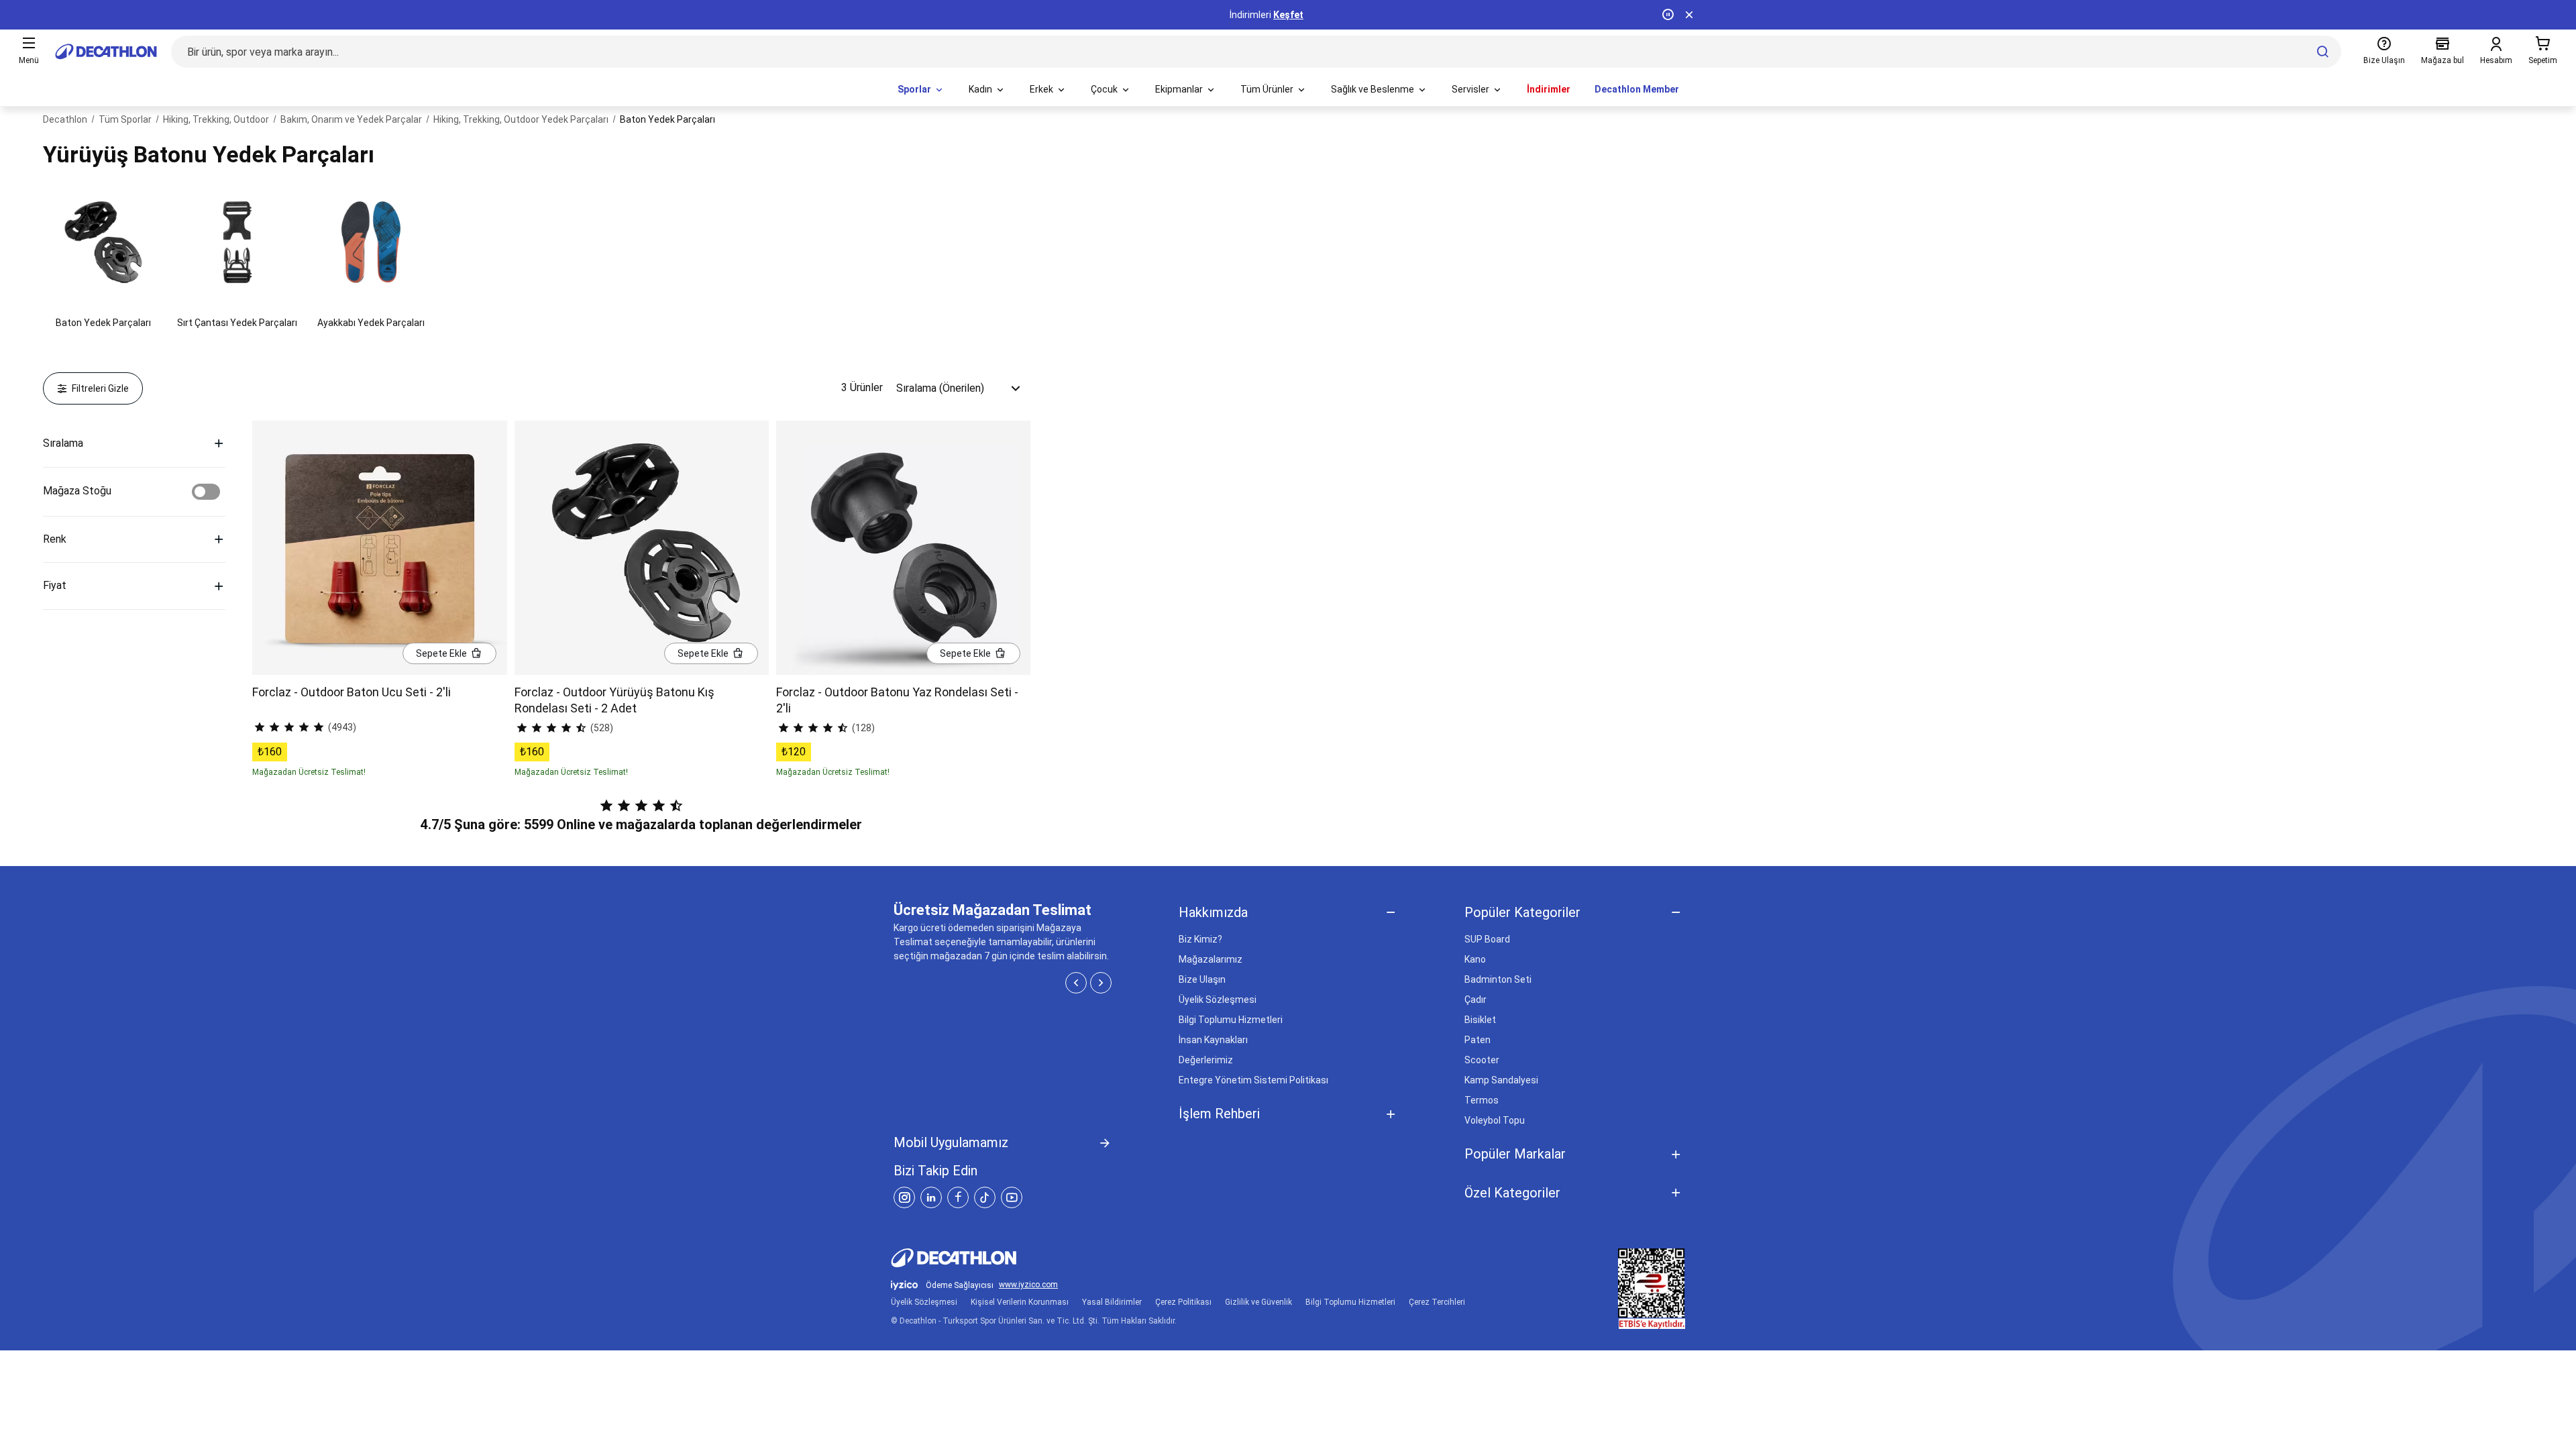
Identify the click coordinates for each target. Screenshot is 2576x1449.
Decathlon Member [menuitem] (1637, 89)
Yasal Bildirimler (1112, 1302)
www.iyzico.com (1028, 1285)
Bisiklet (1480, 1020)
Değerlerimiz (1206, 1060)
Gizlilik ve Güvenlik (1258, 1302)
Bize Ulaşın (1202, 979)
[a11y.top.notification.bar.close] (1689, 15)
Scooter (1482, 1060)
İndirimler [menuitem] (1549, 89)
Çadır (1475, 1000)
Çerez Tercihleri (1437, 1302)
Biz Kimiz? (1200, 939)
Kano (1475, 959)
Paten (1478, 1040)
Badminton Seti (1498, 979)
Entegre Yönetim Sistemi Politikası (1253, 1080)
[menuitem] (921, 90)
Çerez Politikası (1183, 1302)
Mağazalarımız (1211, 959)
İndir (1305, 15)
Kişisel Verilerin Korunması (1020, 1302)
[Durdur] (1668, 15)
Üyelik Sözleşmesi (1218, 1000)
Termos (1482, 1100)
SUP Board (1487, 939)
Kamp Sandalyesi (1501, 1080)
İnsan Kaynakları (1213, 1040)
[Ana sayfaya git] (106, 52)
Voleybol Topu (1495, 1120)
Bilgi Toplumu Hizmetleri (1231, 1020)
